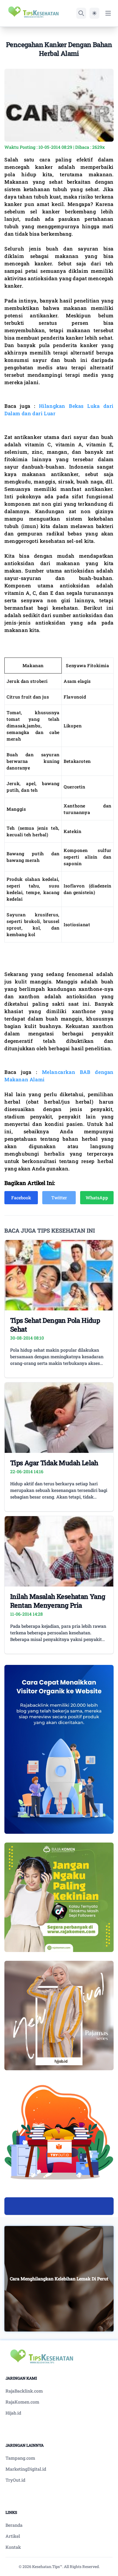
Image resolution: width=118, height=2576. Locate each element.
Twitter (59, 1198)
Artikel (13, 2536)
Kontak (13, 2547)
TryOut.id (15, 2480)
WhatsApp (97, 1198)
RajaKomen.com (22, 2402)
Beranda (14, 2525)
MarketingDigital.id (26, 2469)
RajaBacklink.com (24, 2391)
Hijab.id (13, 2413)
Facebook (21, 1198)
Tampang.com (20, 2458)
